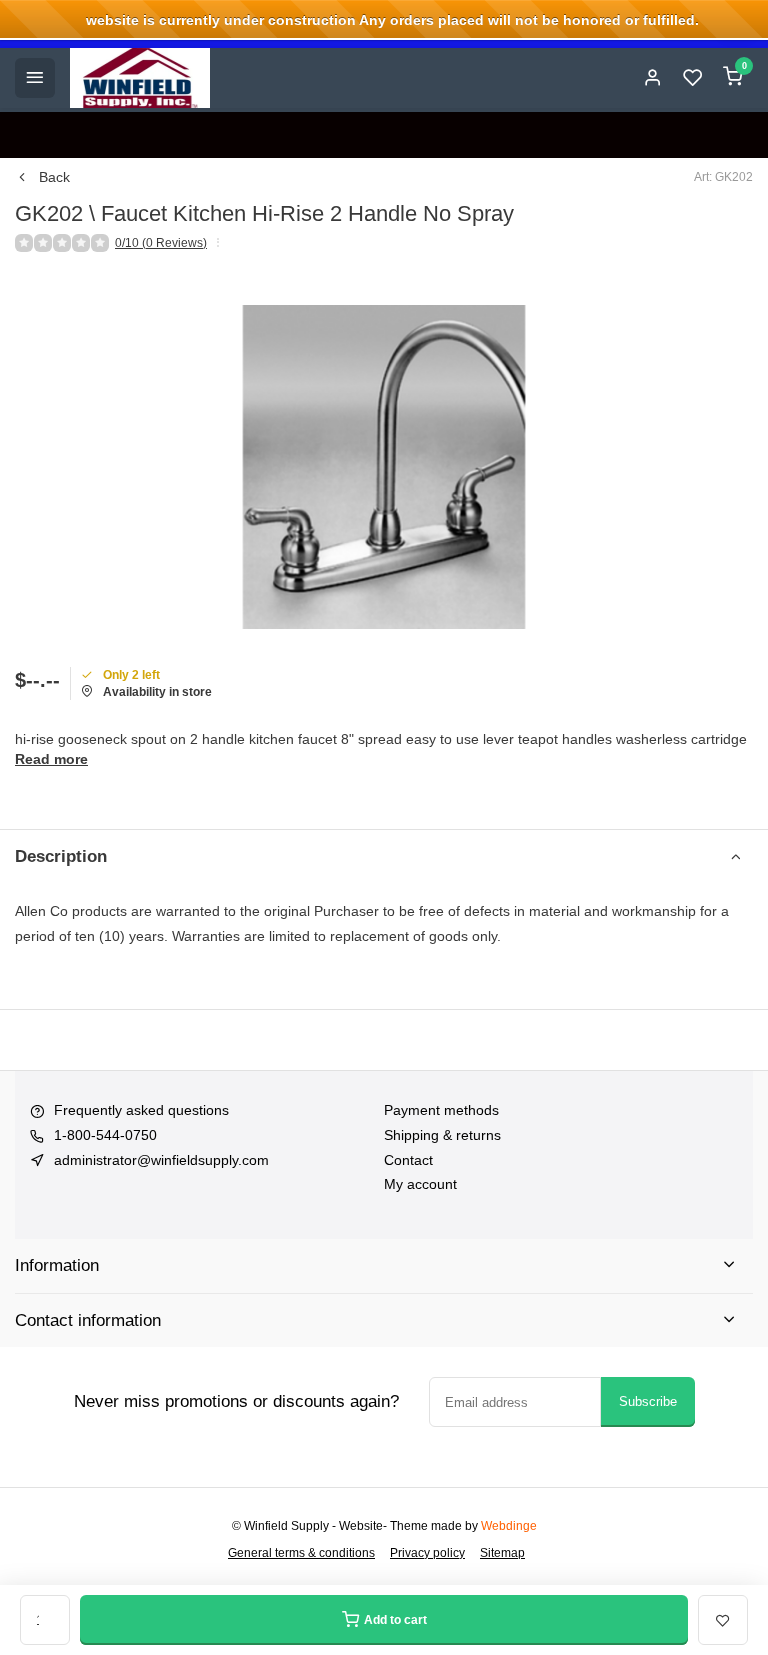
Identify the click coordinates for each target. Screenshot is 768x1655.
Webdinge (509, 1526)
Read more (51, 759)
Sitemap (502, 1553)
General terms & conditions (301, 1553)
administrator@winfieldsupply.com (161, 1160)
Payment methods (441, 1110)
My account (420, 1184)
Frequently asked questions (141, 1110)
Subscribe (648, 1401)
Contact (408, 1160)
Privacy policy (427, 1553)
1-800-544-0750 (105, 1135)
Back (54, 177)
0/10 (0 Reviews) (161, 243)
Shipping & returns (442, 1135)
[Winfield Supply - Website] (140, 78)
